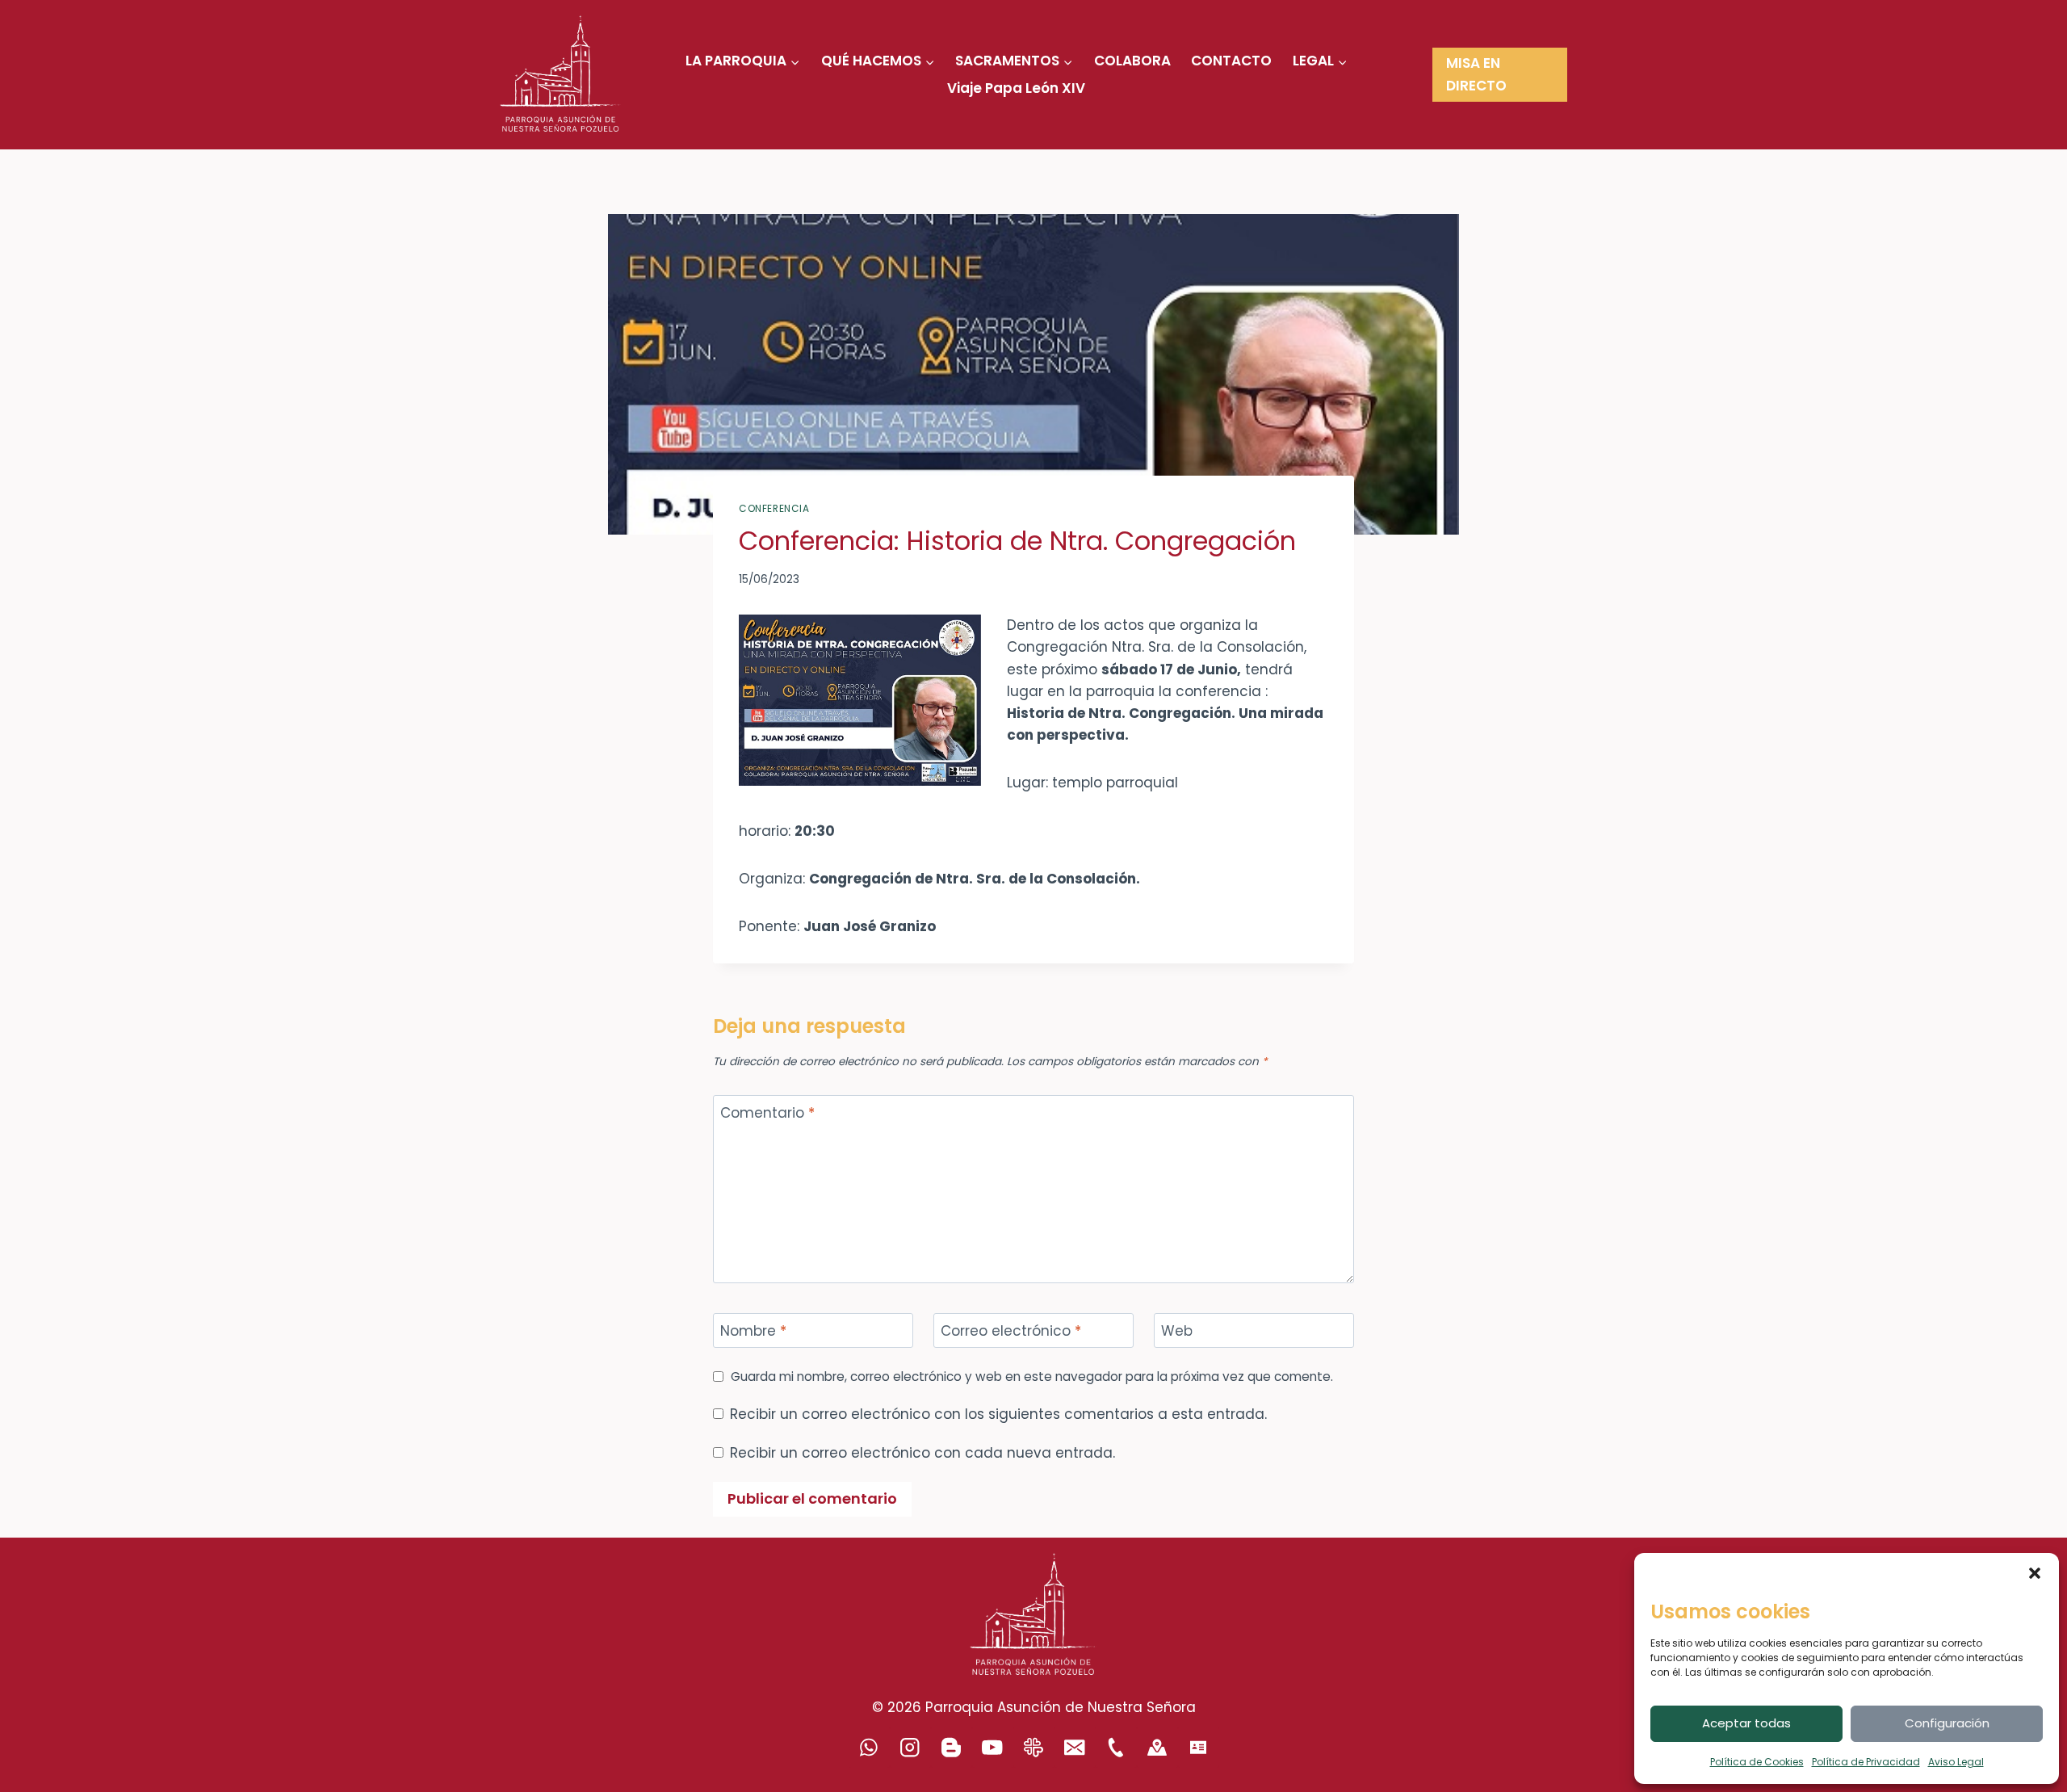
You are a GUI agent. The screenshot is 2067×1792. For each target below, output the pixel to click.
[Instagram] (910, 1747)
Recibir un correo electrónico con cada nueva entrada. (922, 1453)
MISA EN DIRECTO (1476, 74)
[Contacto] (1199, 1747)
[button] (2035, 1573)
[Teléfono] (1116, 1747)
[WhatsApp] (869, 1747)
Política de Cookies (1757, 1762)
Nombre (753, 1331)
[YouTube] (993, 1747)
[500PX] (1157, 1747)
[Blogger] (952, 1747)
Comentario (767, 1113)
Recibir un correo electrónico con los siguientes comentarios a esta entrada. (998, 1414)
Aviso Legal (1956, 1762)
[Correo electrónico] (1075, 1747)
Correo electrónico (1011, 1331)
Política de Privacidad (1866, 1762)
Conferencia (774, 509)
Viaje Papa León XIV (1016, 88)
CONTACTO (1231, 61)
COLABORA (1132, 61)
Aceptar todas (1746, 1723)
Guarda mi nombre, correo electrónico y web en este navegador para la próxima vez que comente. (1032, 1377)
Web (1177, 1331)
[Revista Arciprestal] (1034, 1747)
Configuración (1947, 1723)
